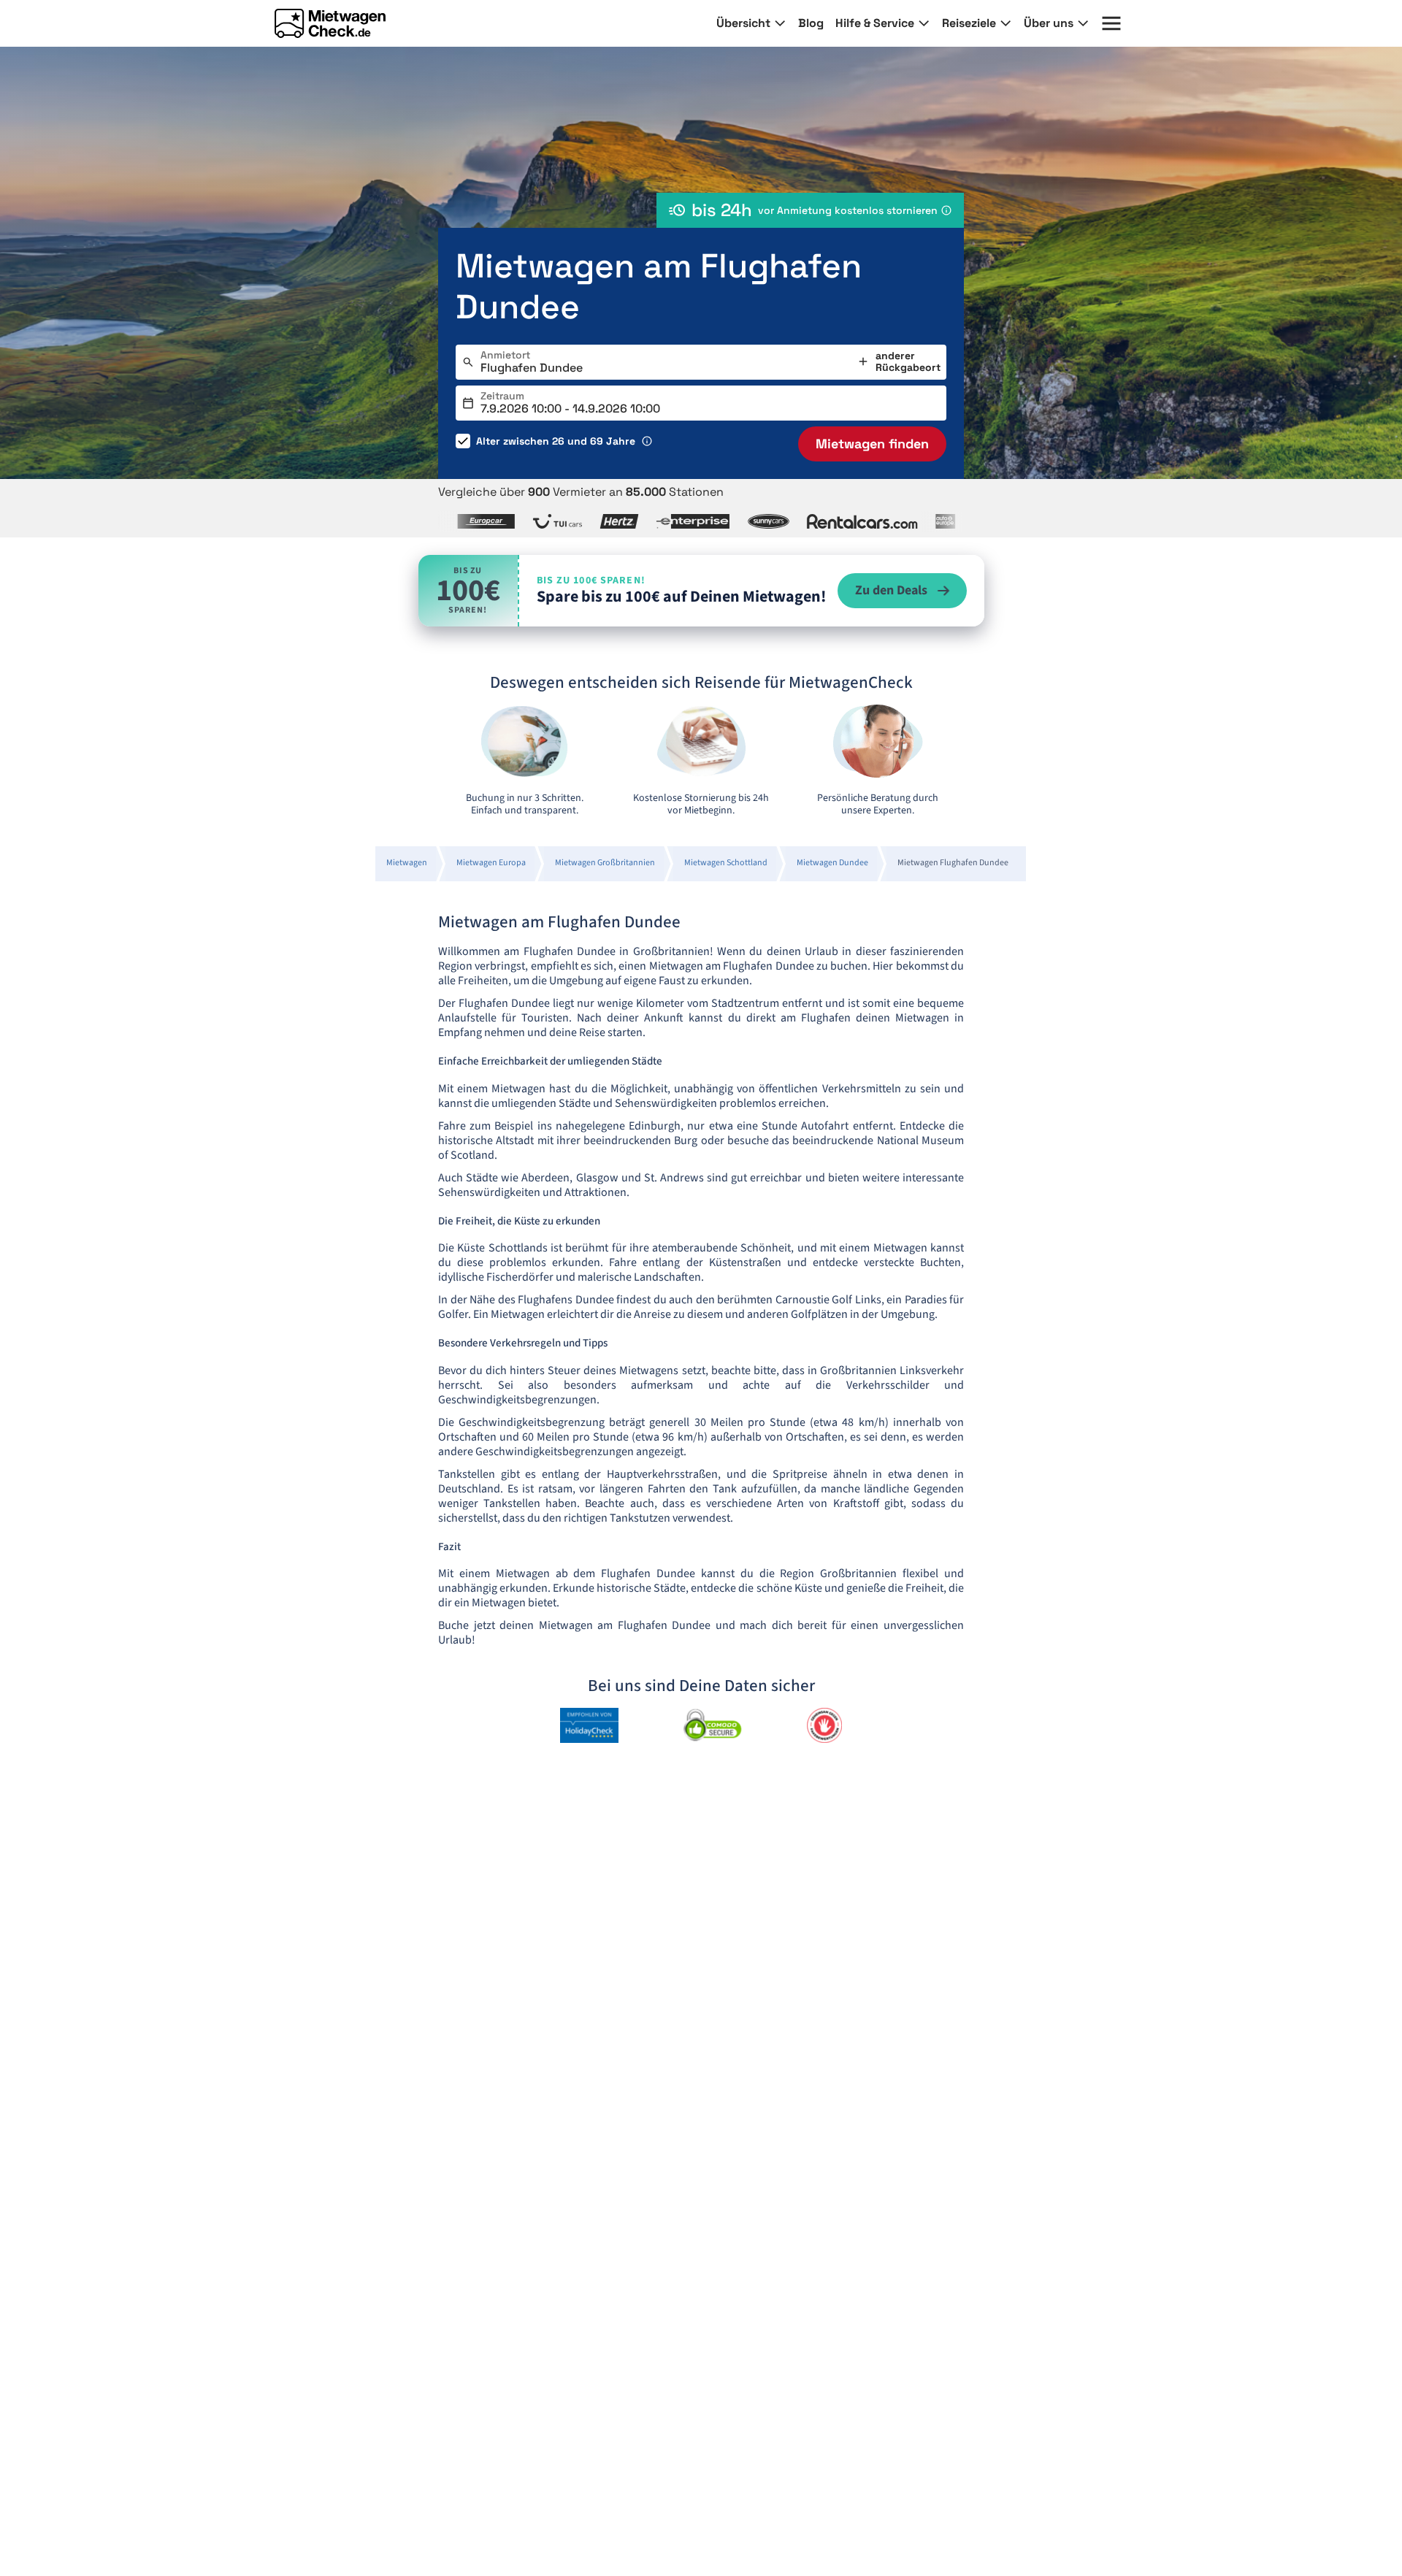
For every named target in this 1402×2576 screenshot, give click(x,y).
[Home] (330, 23)
